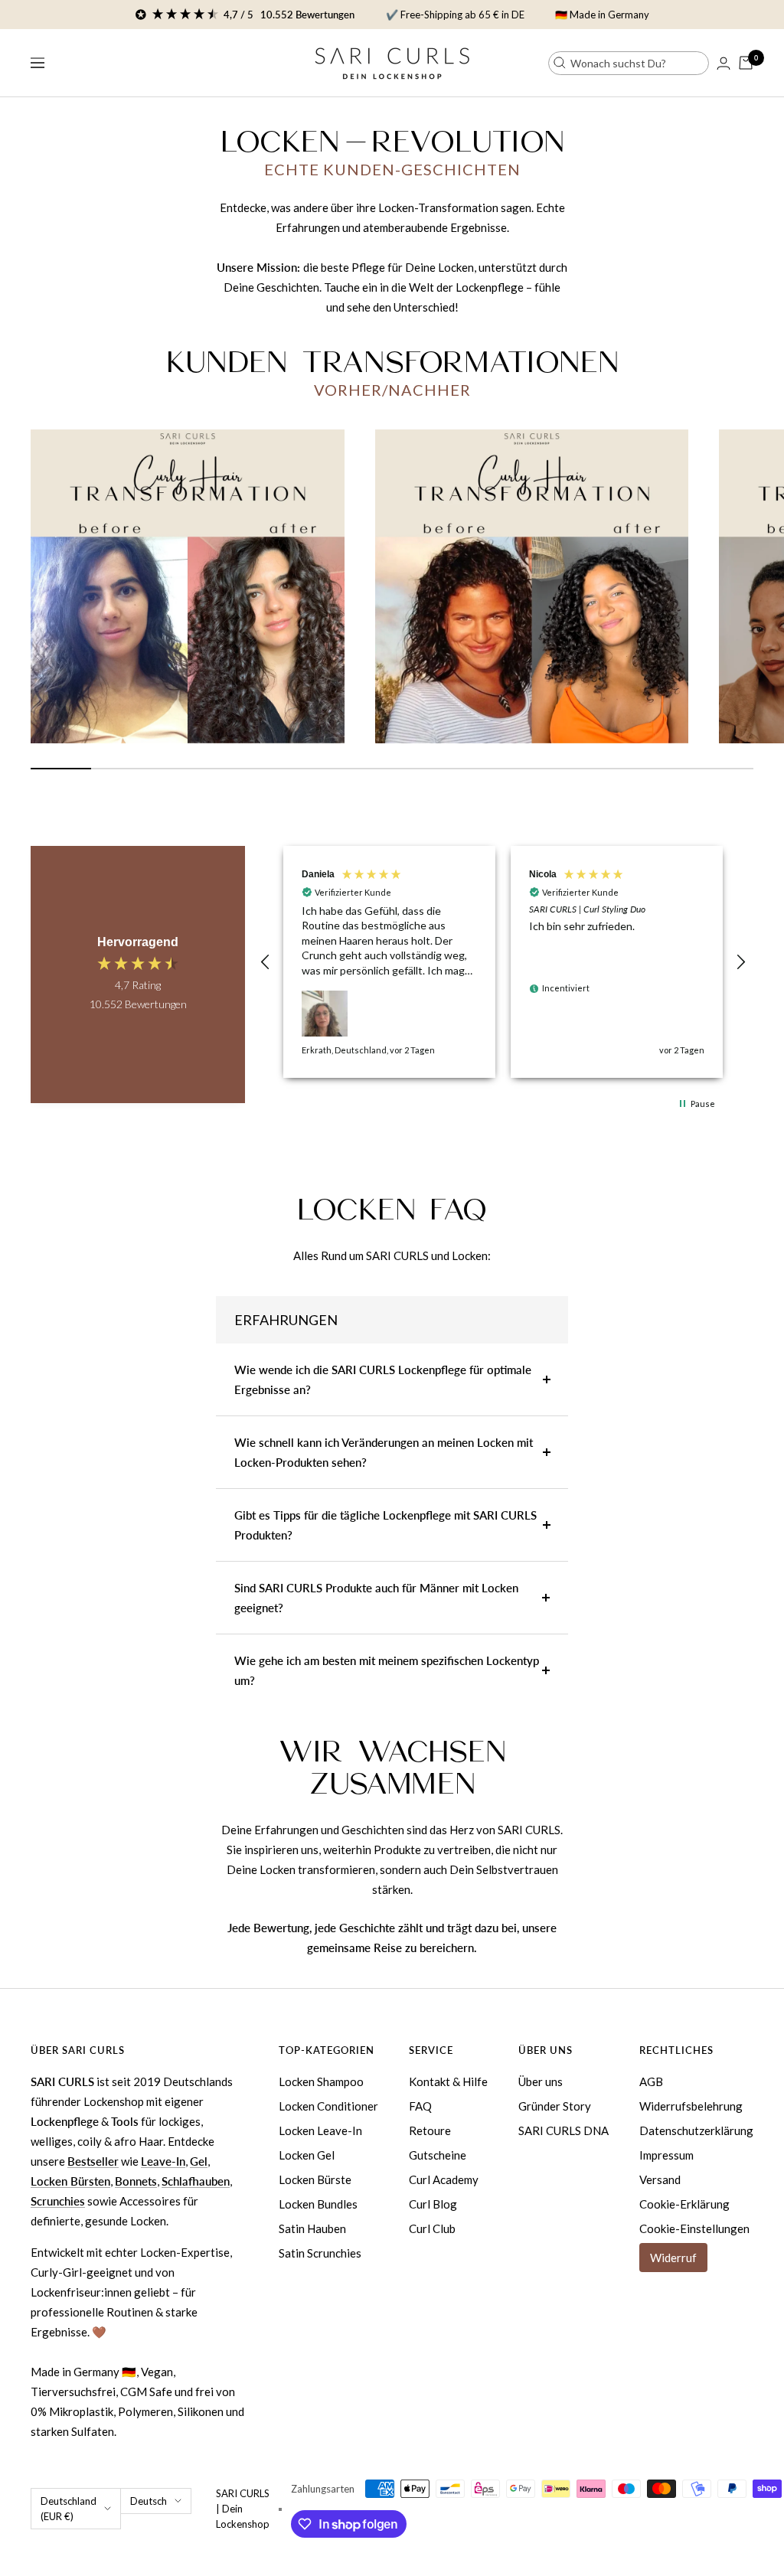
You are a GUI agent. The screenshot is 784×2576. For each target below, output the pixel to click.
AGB (651, 2081)
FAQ (420, 2106)
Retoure (430, 2130)
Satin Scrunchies (320, 2253)
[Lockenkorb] (746, 63)
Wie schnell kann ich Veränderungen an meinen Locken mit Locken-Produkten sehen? (384, 1452)
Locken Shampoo (321, 2081)
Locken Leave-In (320, 2130)
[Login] (724, 63)
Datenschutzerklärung (696, 2130)
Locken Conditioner (328, 2106)
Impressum (666, 2155)
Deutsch (149, 2501)
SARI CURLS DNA (563, 2130)
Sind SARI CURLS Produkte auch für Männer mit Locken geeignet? (376, 1598)
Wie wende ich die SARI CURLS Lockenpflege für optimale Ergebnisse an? (383, 1379)
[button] (266, 962)
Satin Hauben (312, 2228)
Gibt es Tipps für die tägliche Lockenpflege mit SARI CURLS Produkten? (385, 1525)
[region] (503, 962)
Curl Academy (444, 2179)
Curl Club (432, 2228)
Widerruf (673, 2258)
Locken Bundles (318, 2204)
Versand (660, 2179)
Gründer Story (555, 2106)
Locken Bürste (315, 2179)
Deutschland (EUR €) (69, 2509)
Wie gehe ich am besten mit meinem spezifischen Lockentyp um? (387, 1670)
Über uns (541, 2081)
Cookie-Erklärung (684, 2204)
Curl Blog (433, 2204)
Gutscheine (438, 2155)
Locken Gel (307, 2155)
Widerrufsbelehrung (691, 2106)
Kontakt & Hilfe (448, 2081)
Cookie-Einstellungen (694, 2228)
